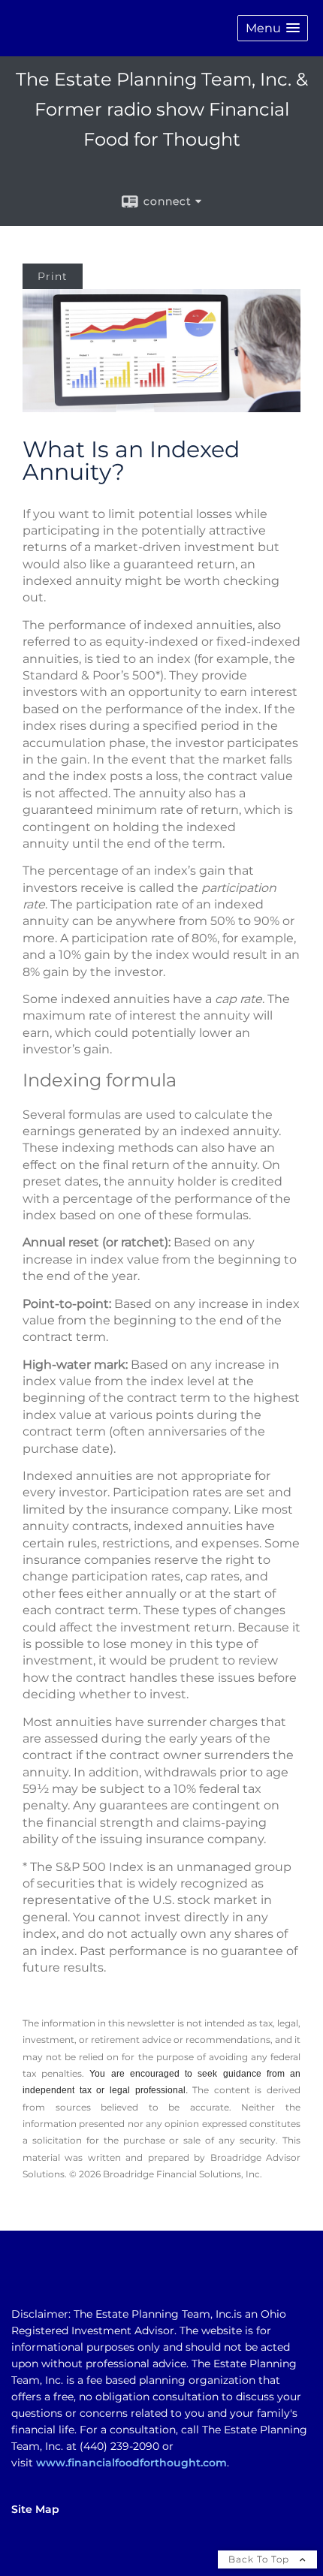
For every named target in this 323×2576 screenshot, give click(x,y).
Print (53, 276)
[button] (273, 28)
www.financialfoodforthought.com (131, 2463)
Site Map (35, 2509)
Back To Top (260, 2559)
